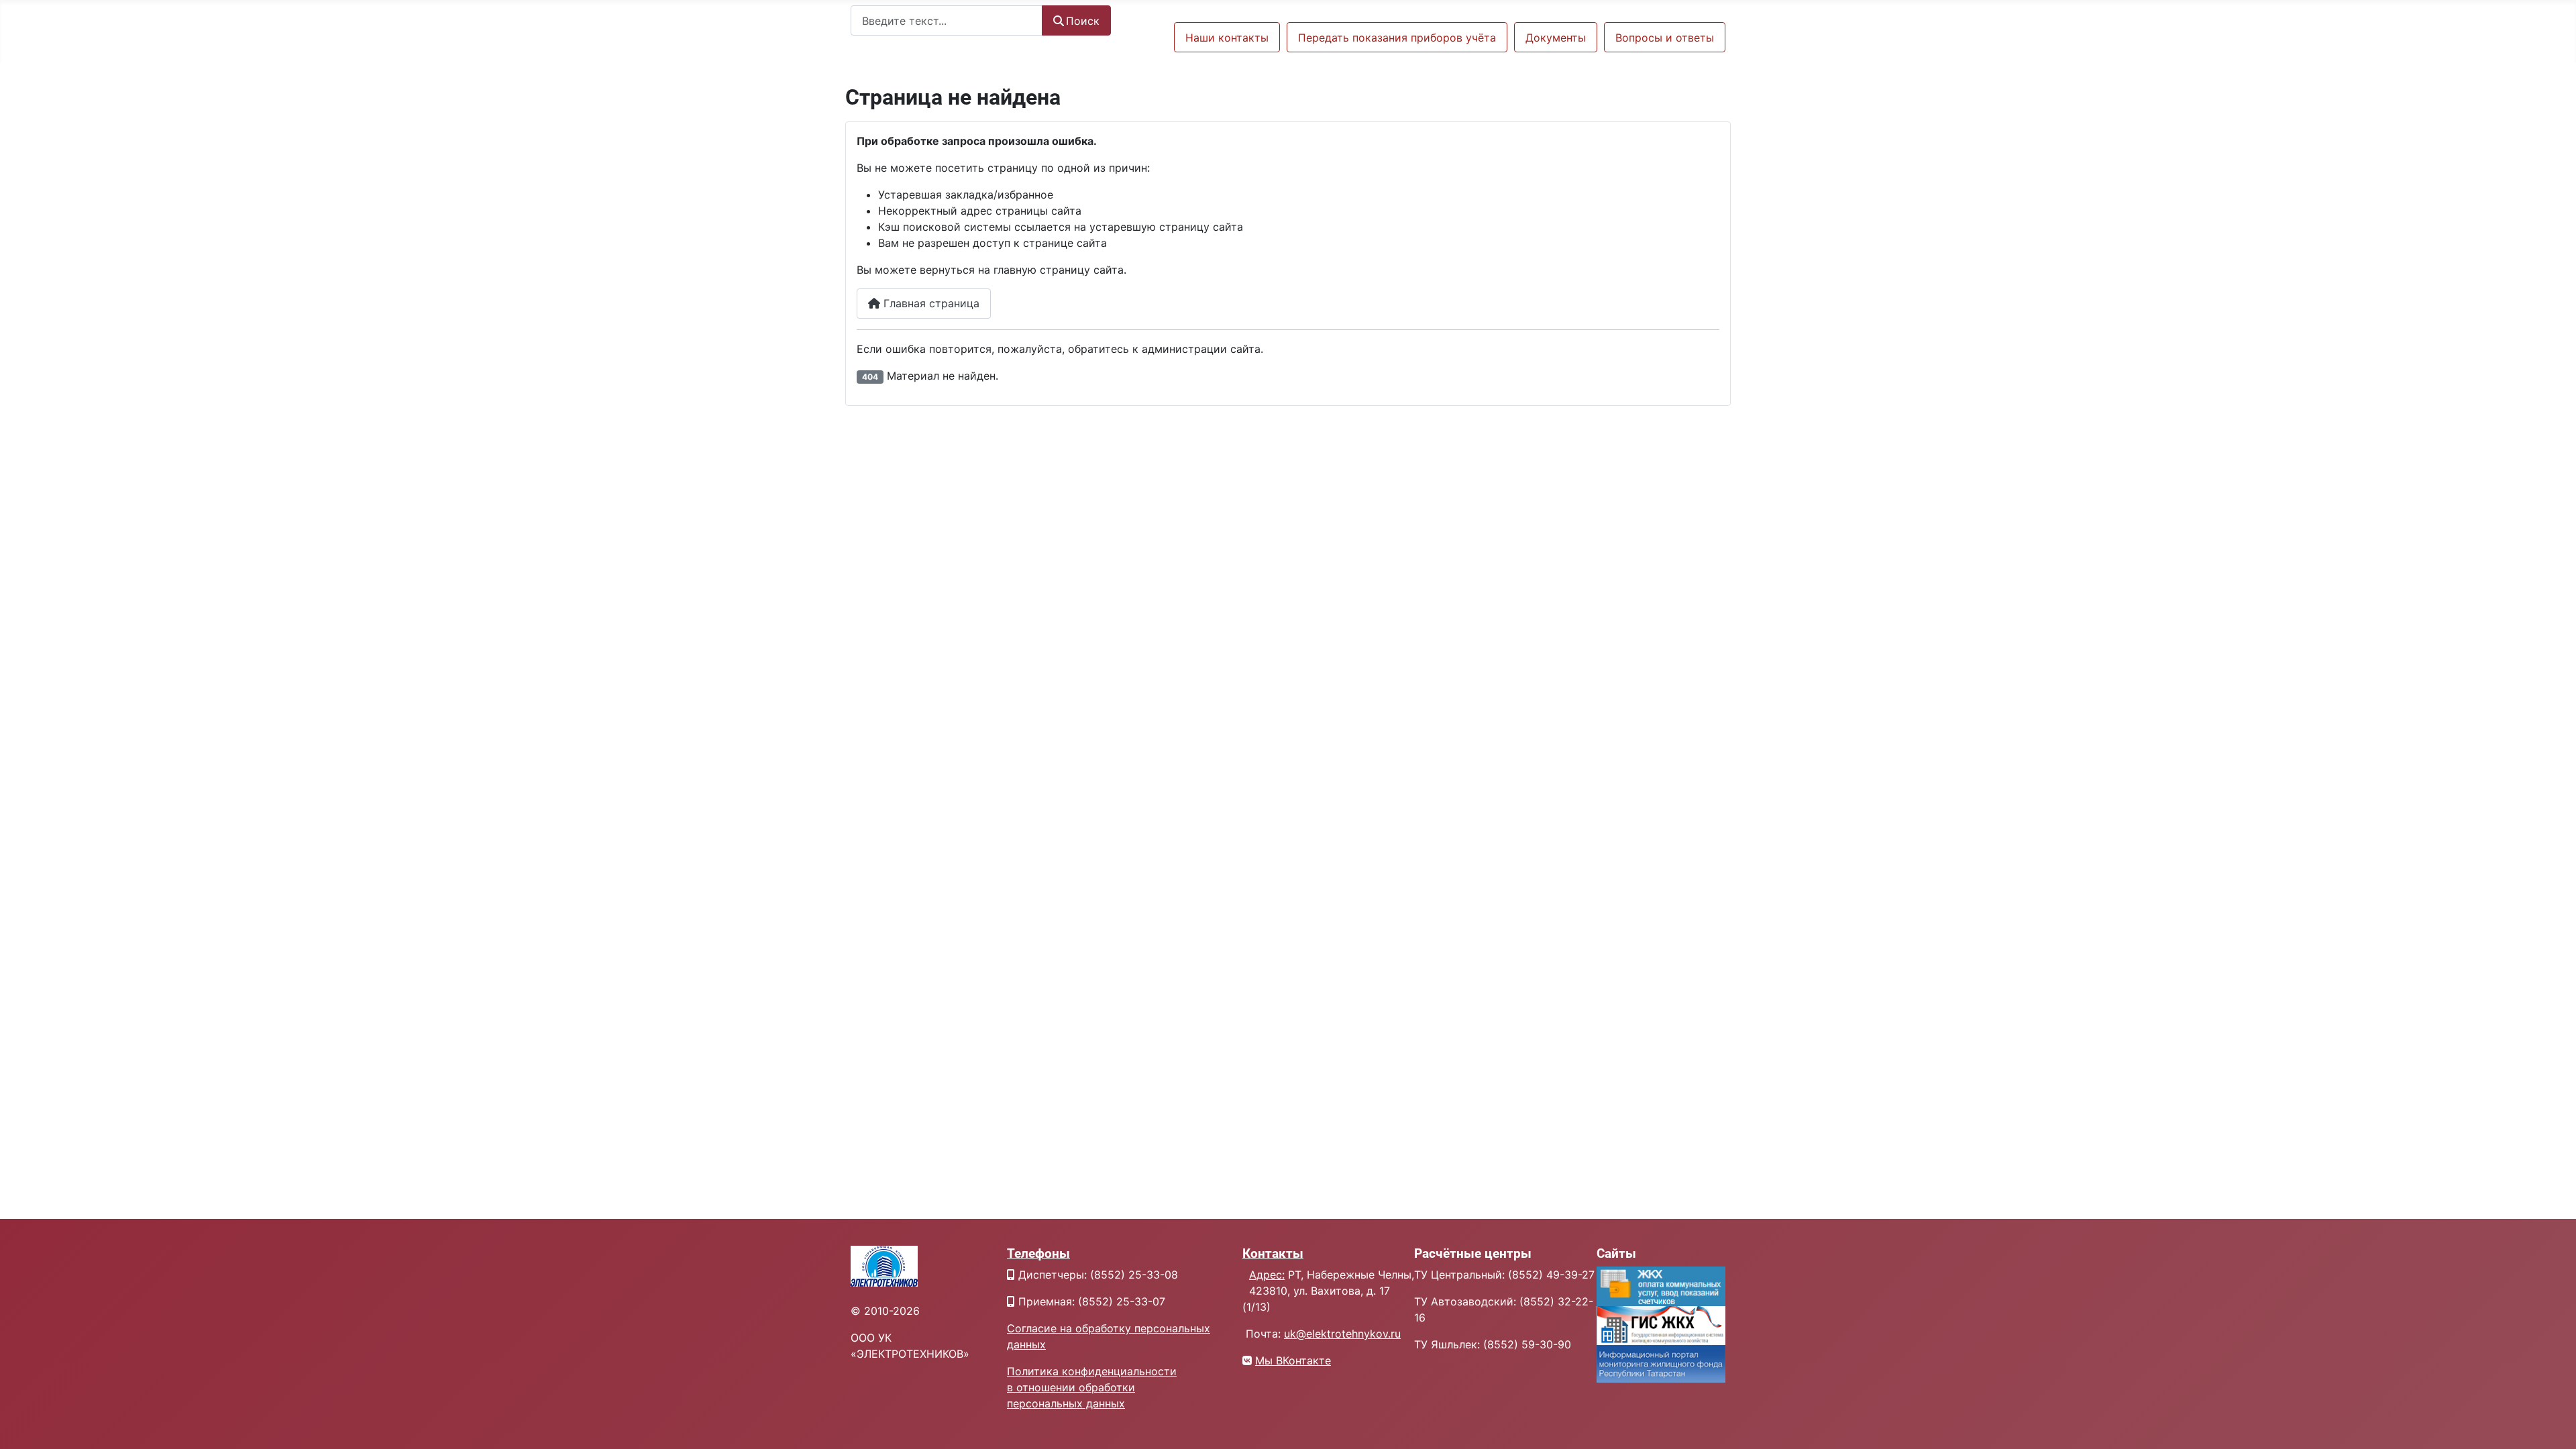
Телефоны (1038, 1253)
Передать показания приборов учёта (1397, 38)
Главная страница (930, 303)
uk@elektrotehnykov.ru (1342, 1334)
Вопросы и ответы (1665, 38)
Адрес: (1267, 1275)
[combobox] (947, 20)
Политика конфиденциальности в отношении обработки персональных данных (1092, 1387)
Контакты (1273, 1253)
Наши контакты (1227, 38)
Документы (1556, 38)
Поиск (1083, 21)
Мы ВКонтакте (1293, 1360)
